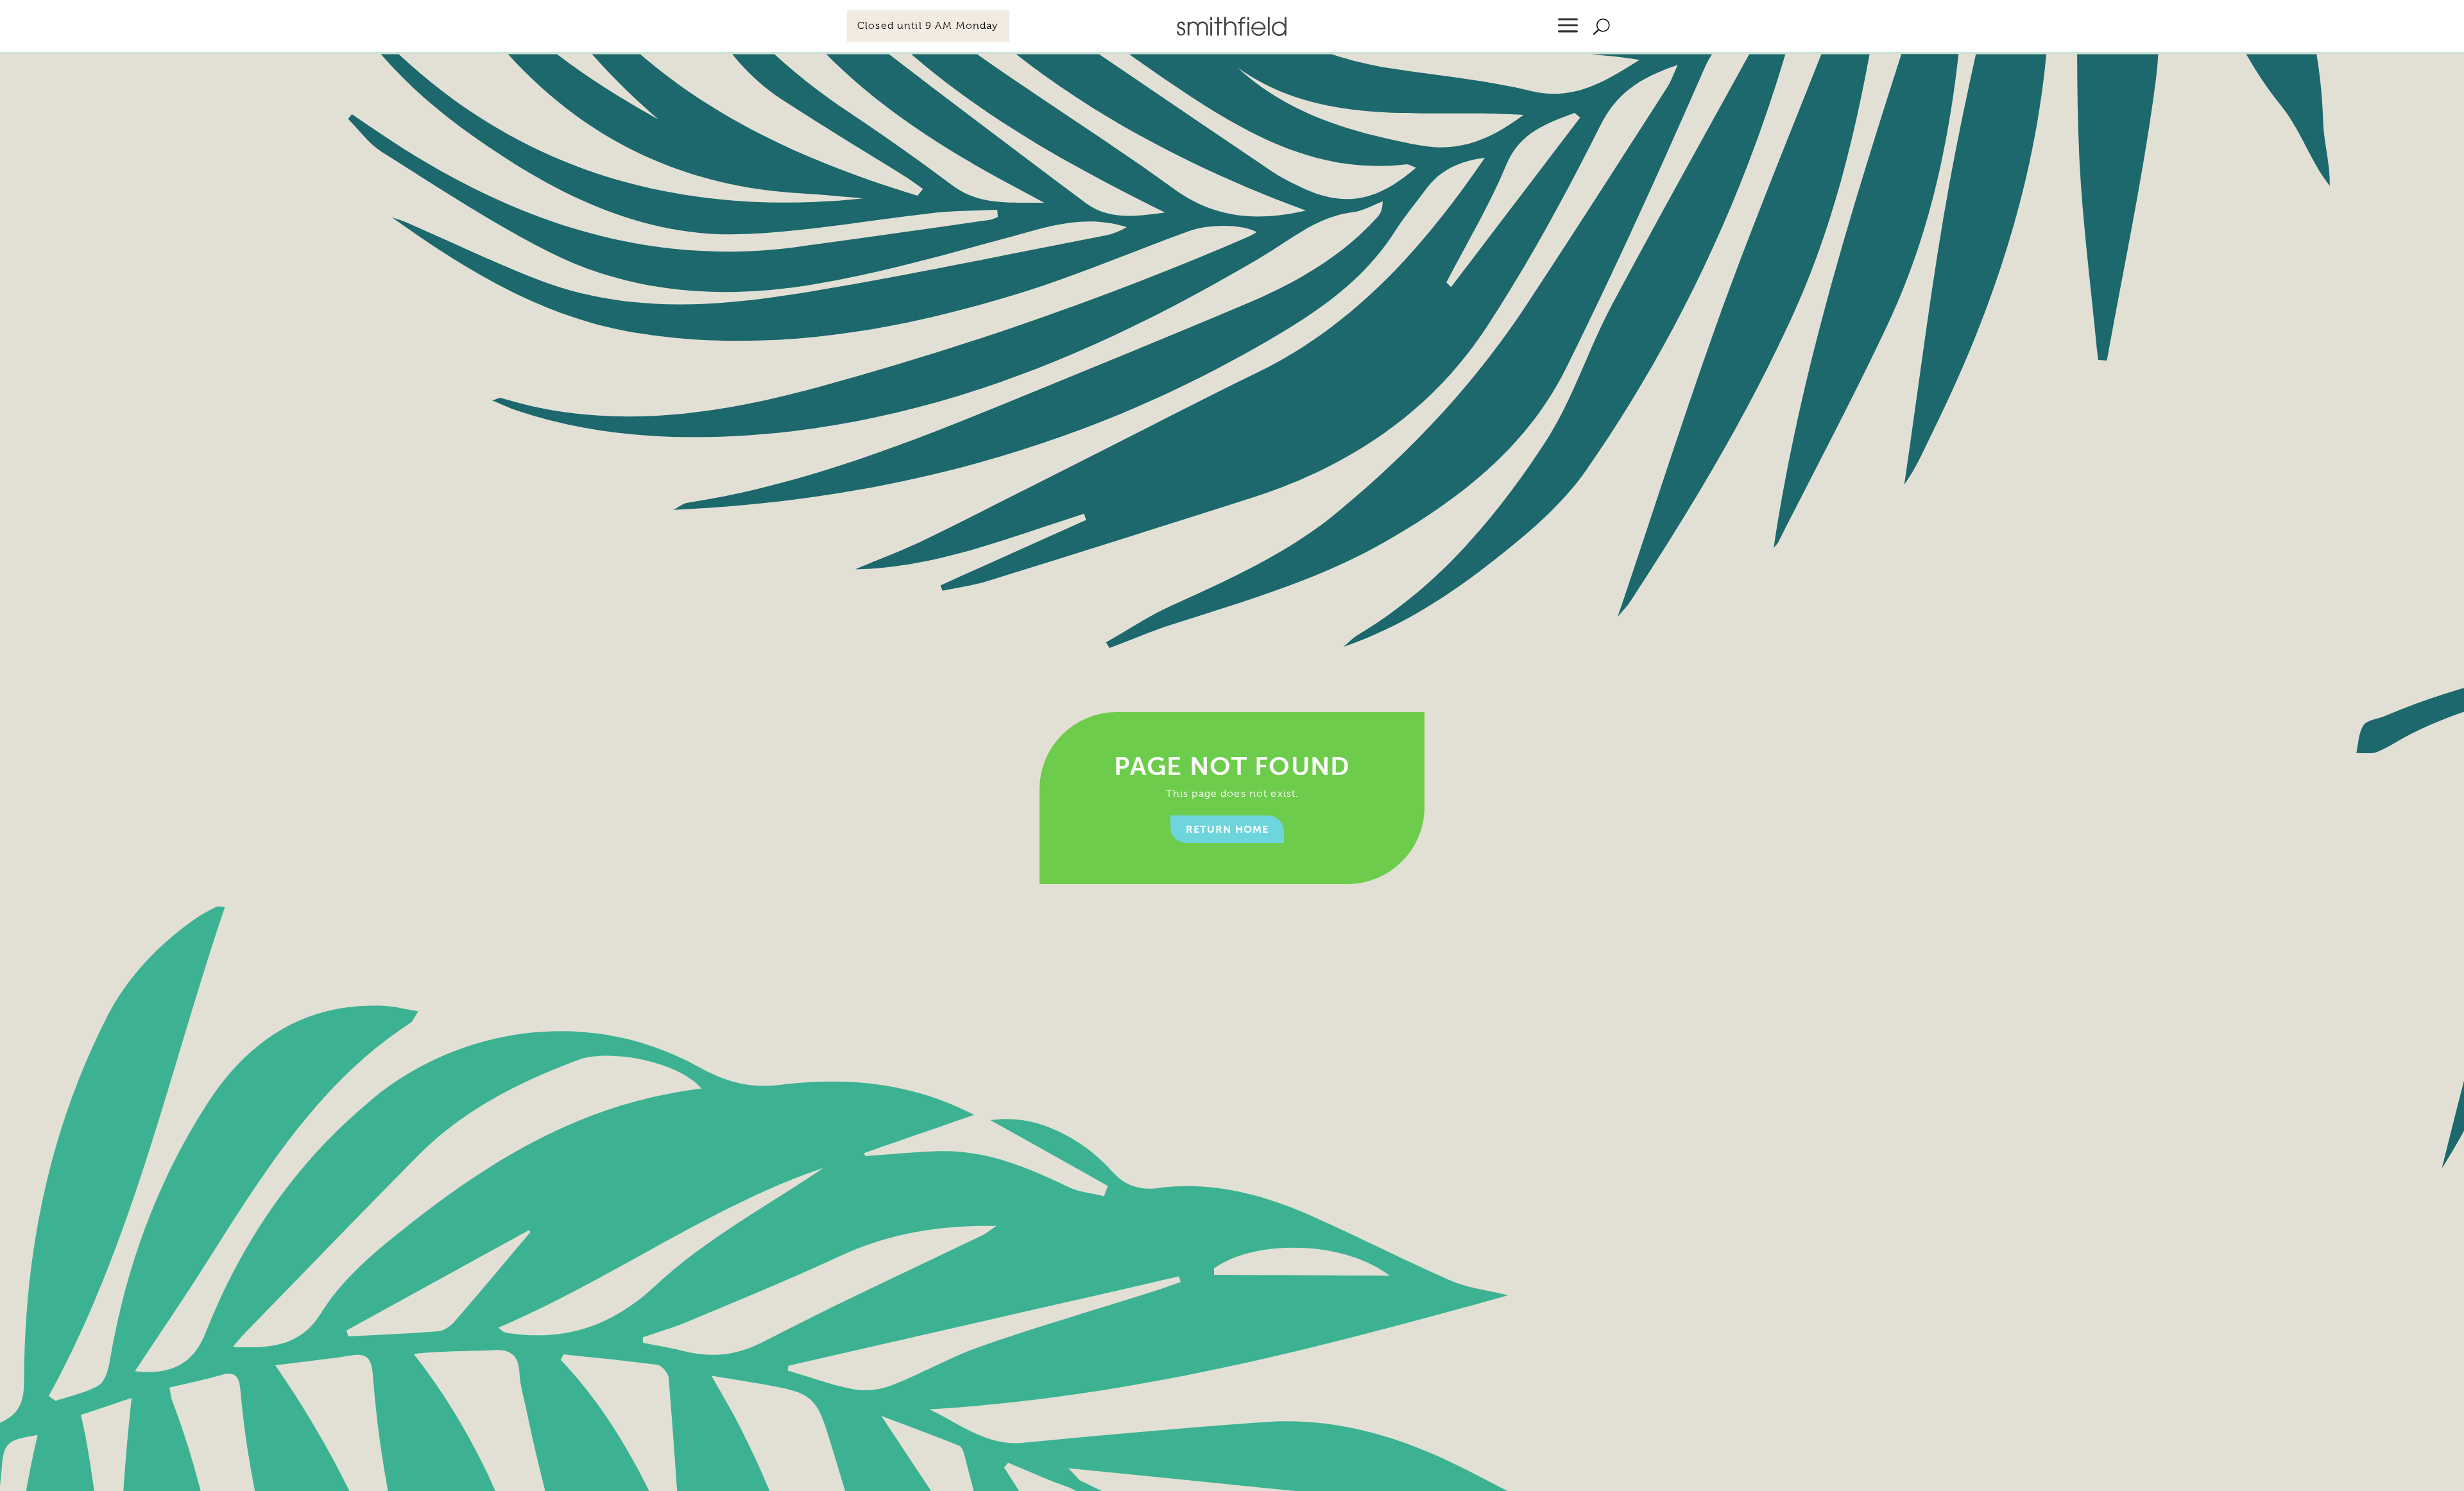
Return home (1228, 829)
